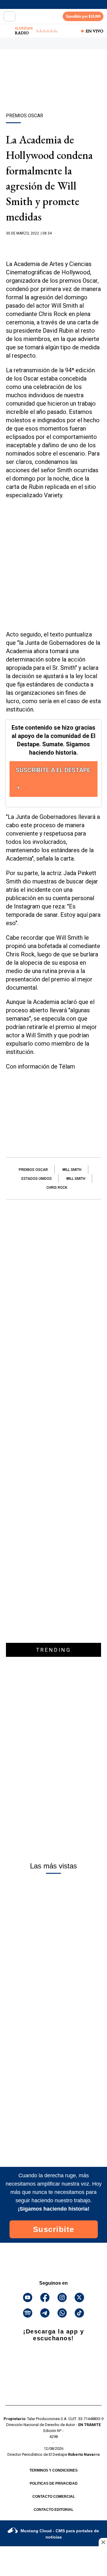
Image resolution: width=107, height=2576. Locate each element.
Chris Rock (57, 1188)
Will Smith (72, 1170)
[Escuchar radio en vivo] (8, 31)
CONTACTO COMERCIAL (54, 2497)
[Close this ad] (103, 2542)
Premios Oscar (33, 1170)
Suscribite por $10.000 (83, 16)
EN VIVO (95, 31)
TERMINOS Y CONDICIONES (53, 2470)
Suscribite (54, 2229)
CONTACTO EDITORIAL (53, 2510)
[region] (53, 91)
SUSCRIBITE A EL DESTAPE (53, 770)
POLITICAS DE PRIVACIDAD (54, 2483)
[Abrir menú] (10, 16)
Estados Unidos (37, 1179)
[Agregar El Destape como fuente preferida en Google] (53, 245)
